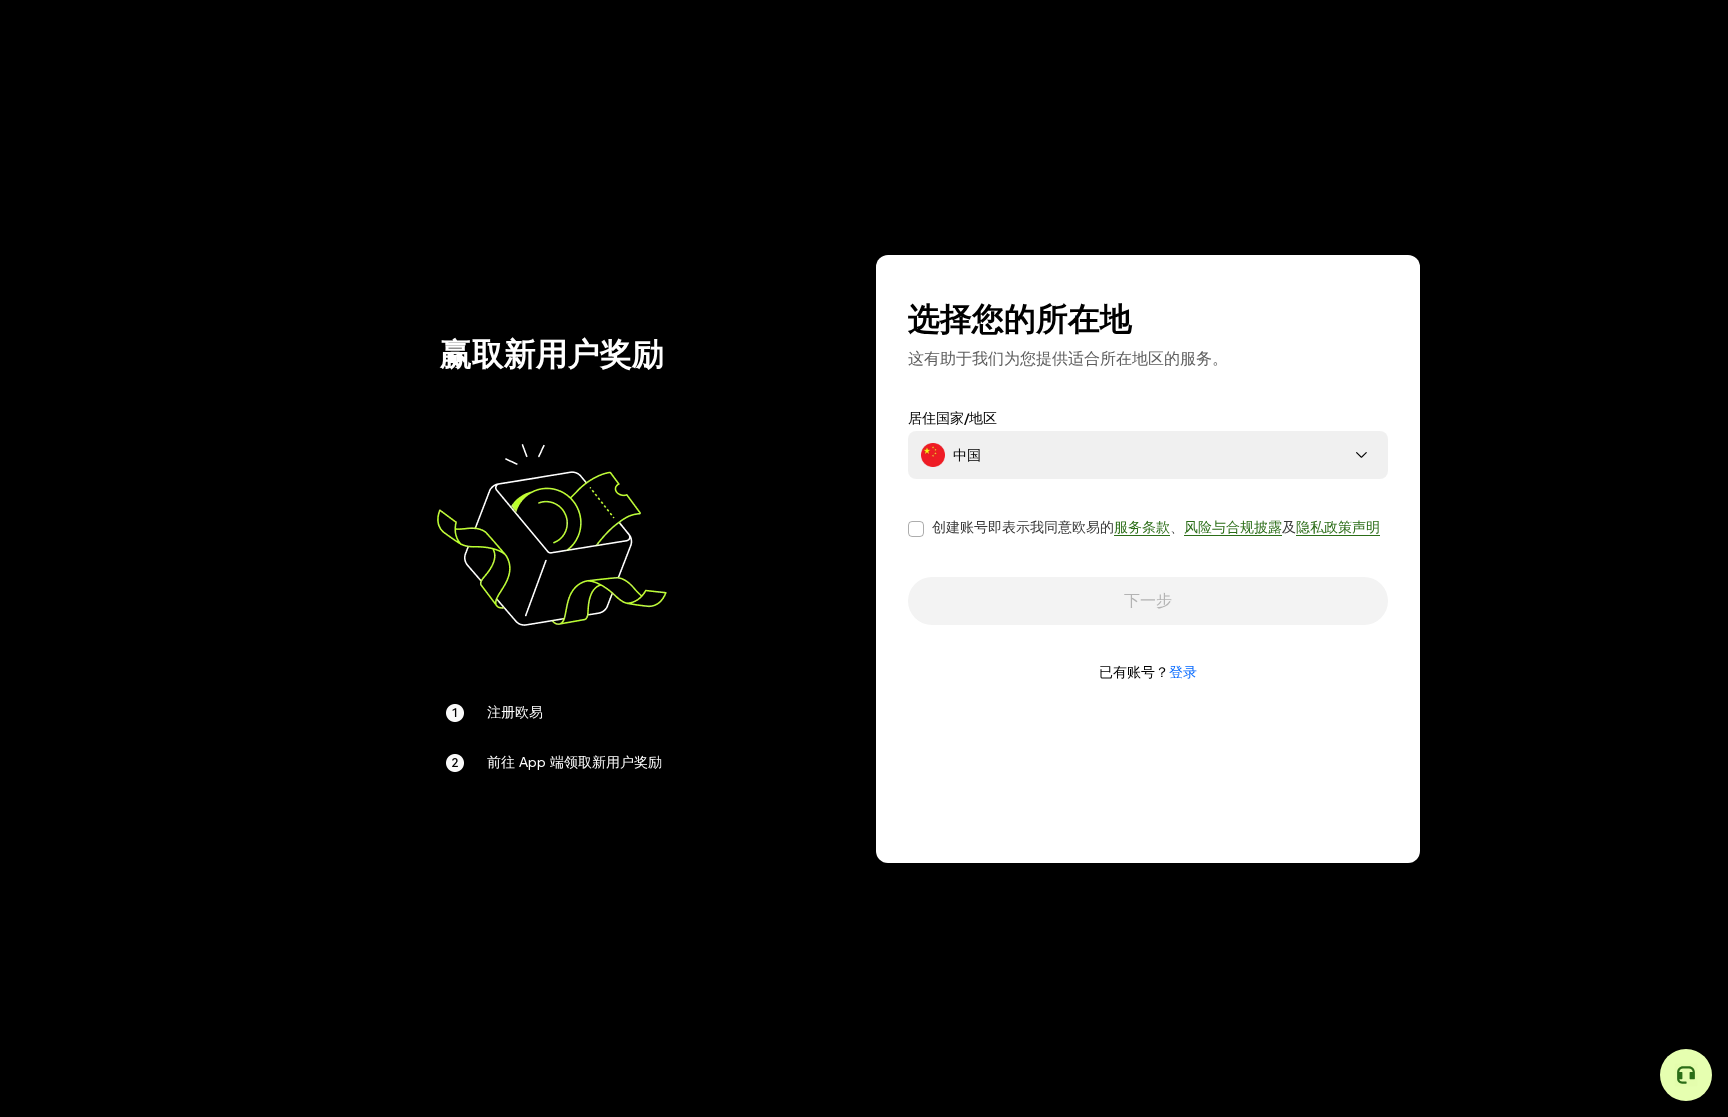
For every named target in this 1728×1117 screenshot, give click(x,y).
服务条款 (1142, 527)
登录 (1183, 672)
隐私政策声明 (1338, 527)
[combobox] (1148, 455)
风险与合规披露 (1233, 527)
